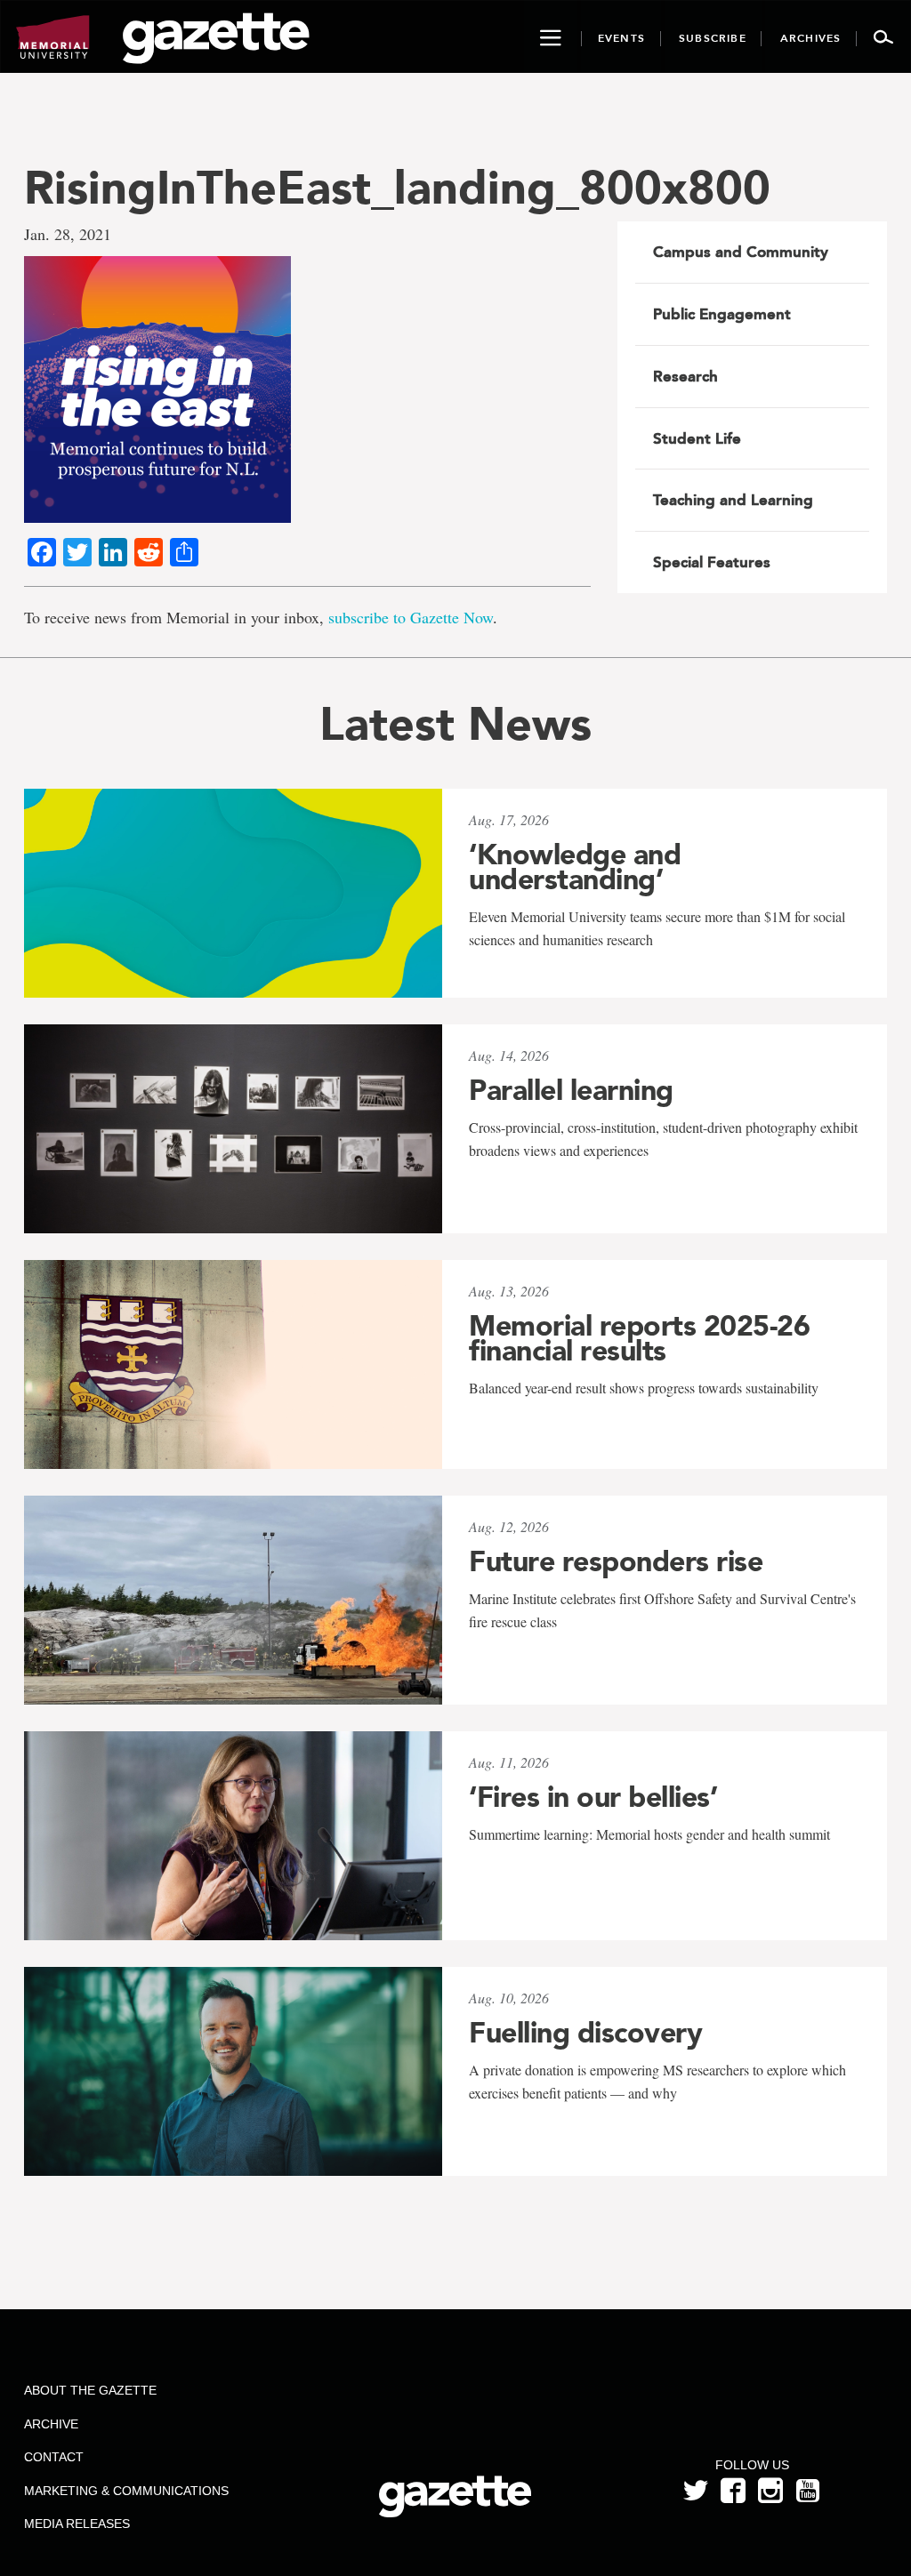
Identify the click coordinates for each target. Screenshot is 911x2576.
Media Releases (77, 2524)
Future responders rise (616, 1561)
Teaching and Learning (733, 500)
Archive (51, 2424)
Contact (54, 2457)
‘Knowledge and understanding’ (575, 867)
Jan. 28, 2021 (68, 234)
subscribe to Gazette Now (411, 617)
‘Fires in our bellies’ (593, 1797)
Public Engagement (722, 314)
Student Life (697, 438)
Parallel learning (571, 1090)
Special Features (712, 562)
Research (685, 376)
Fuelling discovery (585, 2033)
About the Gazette (90, 2390)
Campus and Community (741, 252)
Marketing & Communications (126, 2491)
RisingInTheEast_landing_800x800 (397, 187)
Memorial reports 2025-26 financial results (639, 1338)
